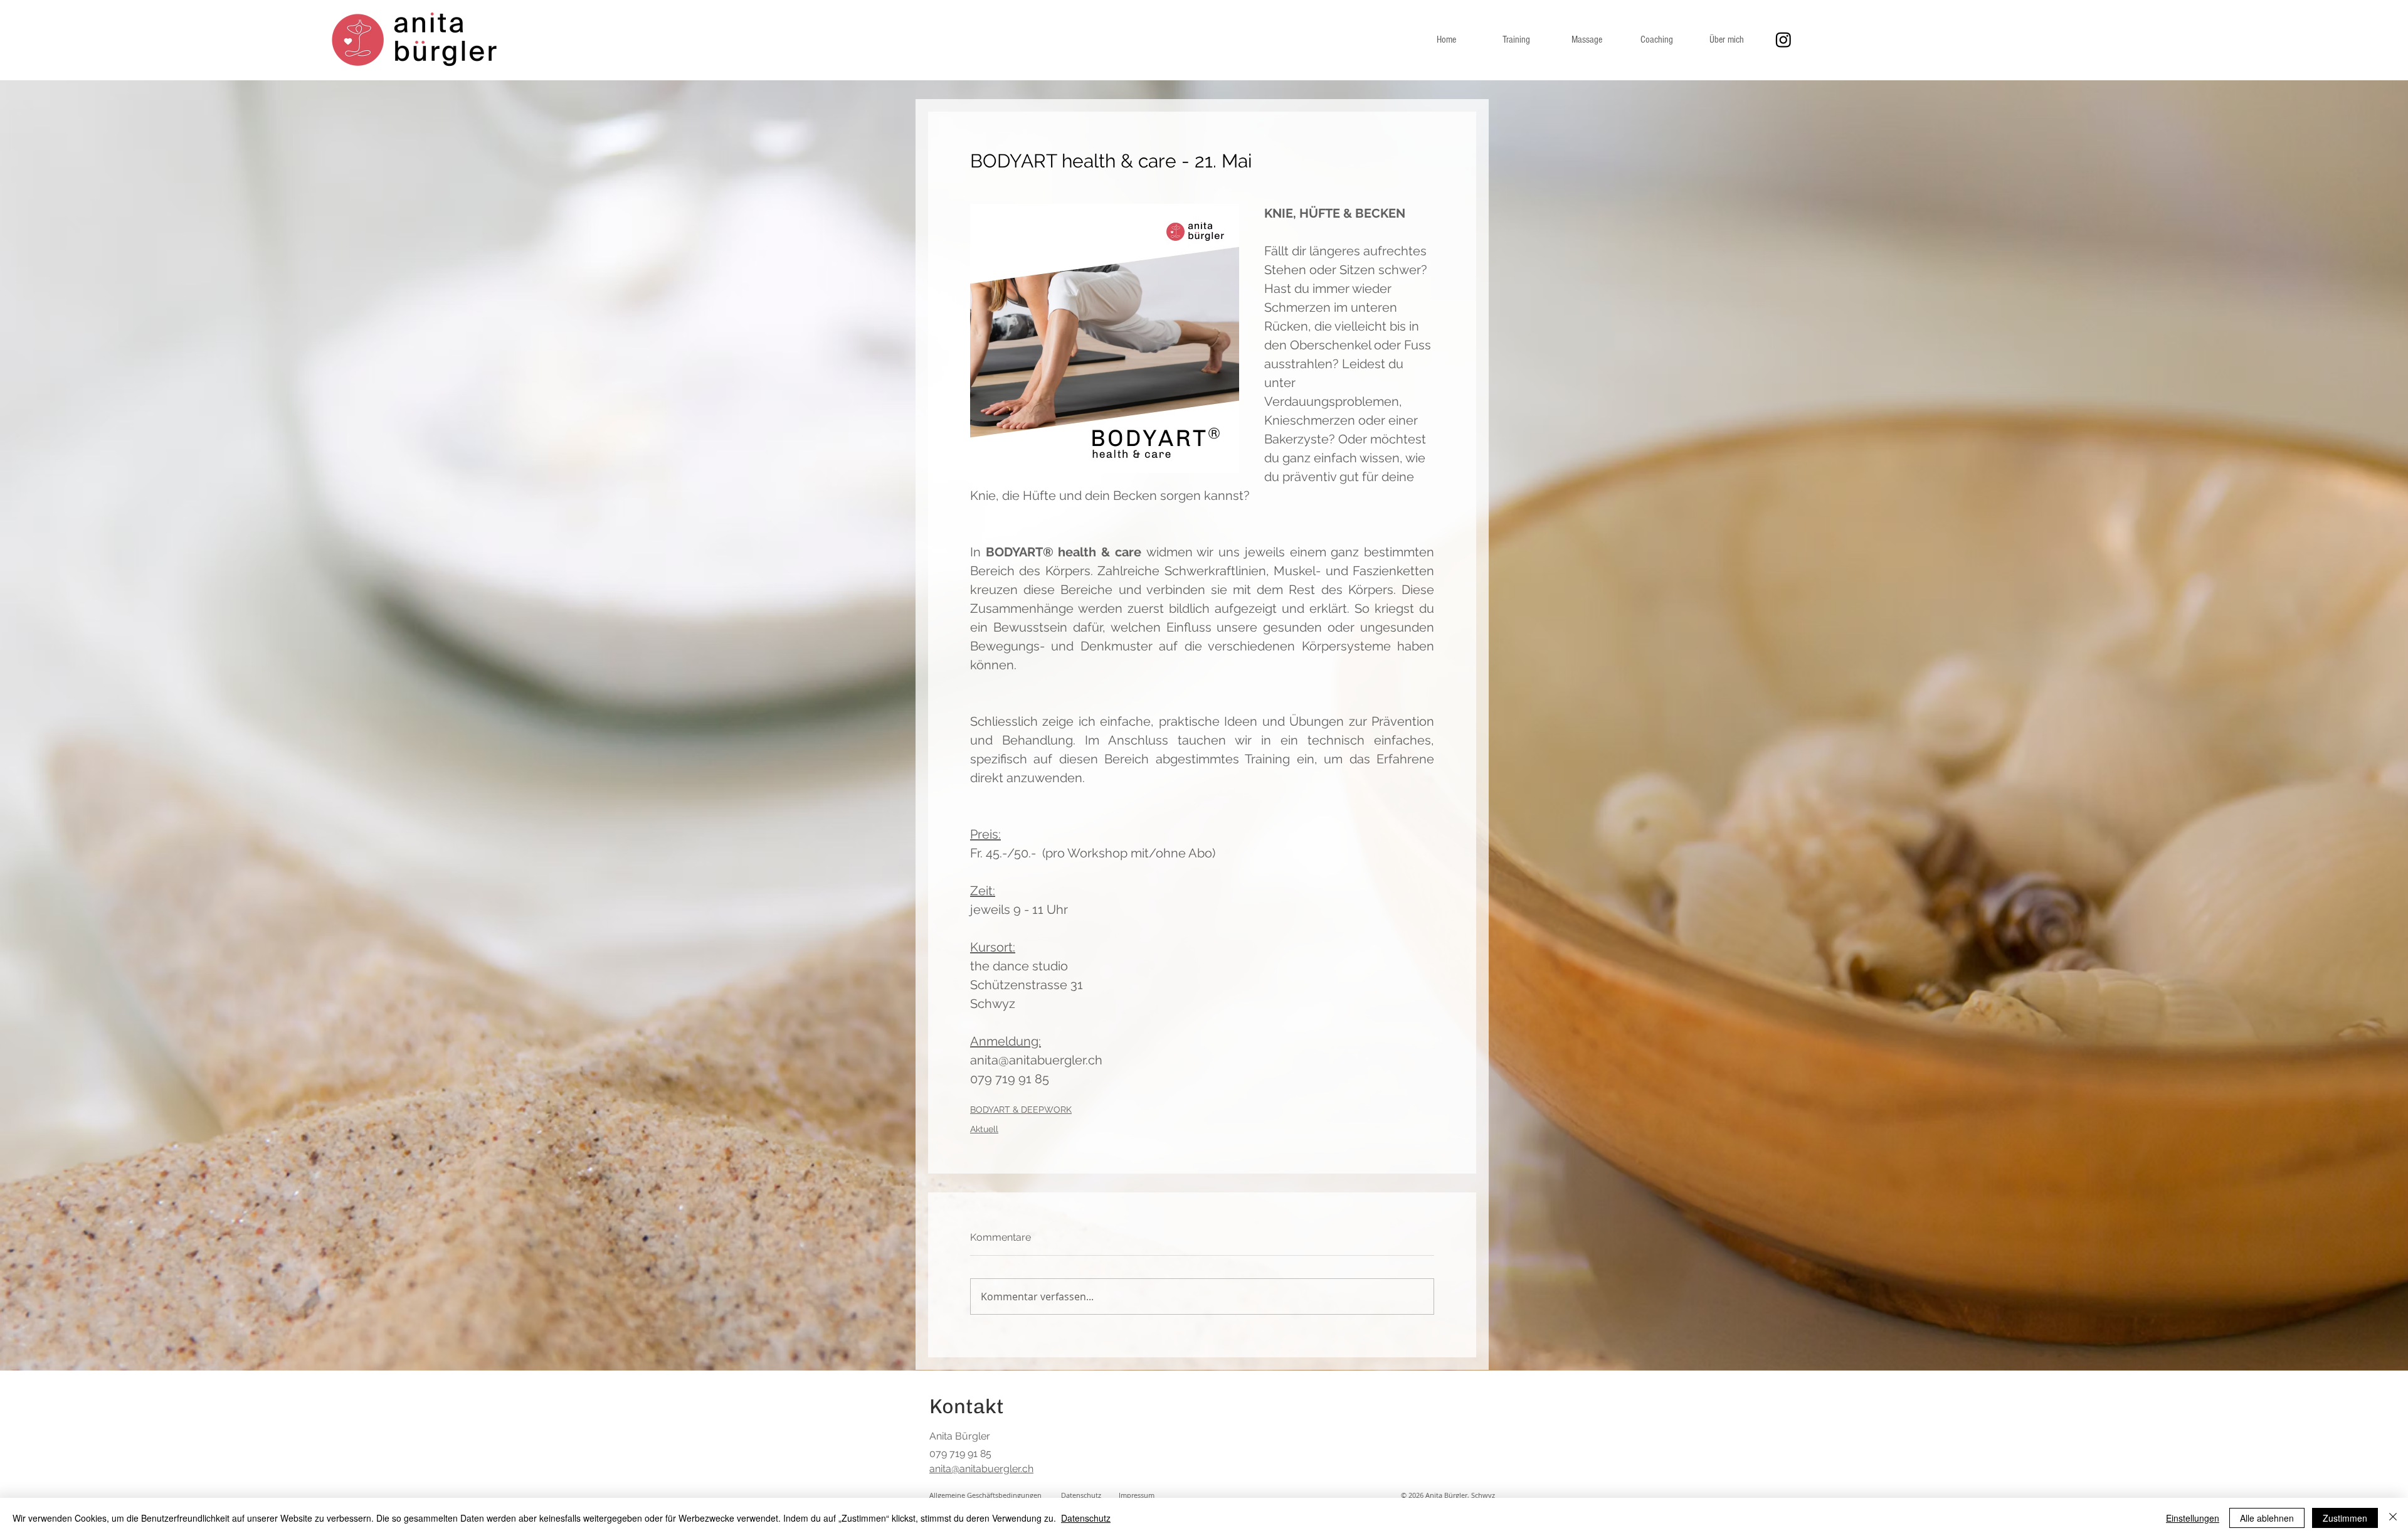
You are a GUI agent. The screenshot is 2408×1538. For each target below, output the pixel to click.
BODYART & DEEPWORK (1021, 1110)
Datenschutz (1086, 1518)
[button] (1137, 1495)
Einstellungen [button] (2193, 1518)
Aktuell (984, 1129)
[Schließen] (2393, 1518)
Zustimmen (2345, 1518)
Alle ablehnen (2267, 1518)
